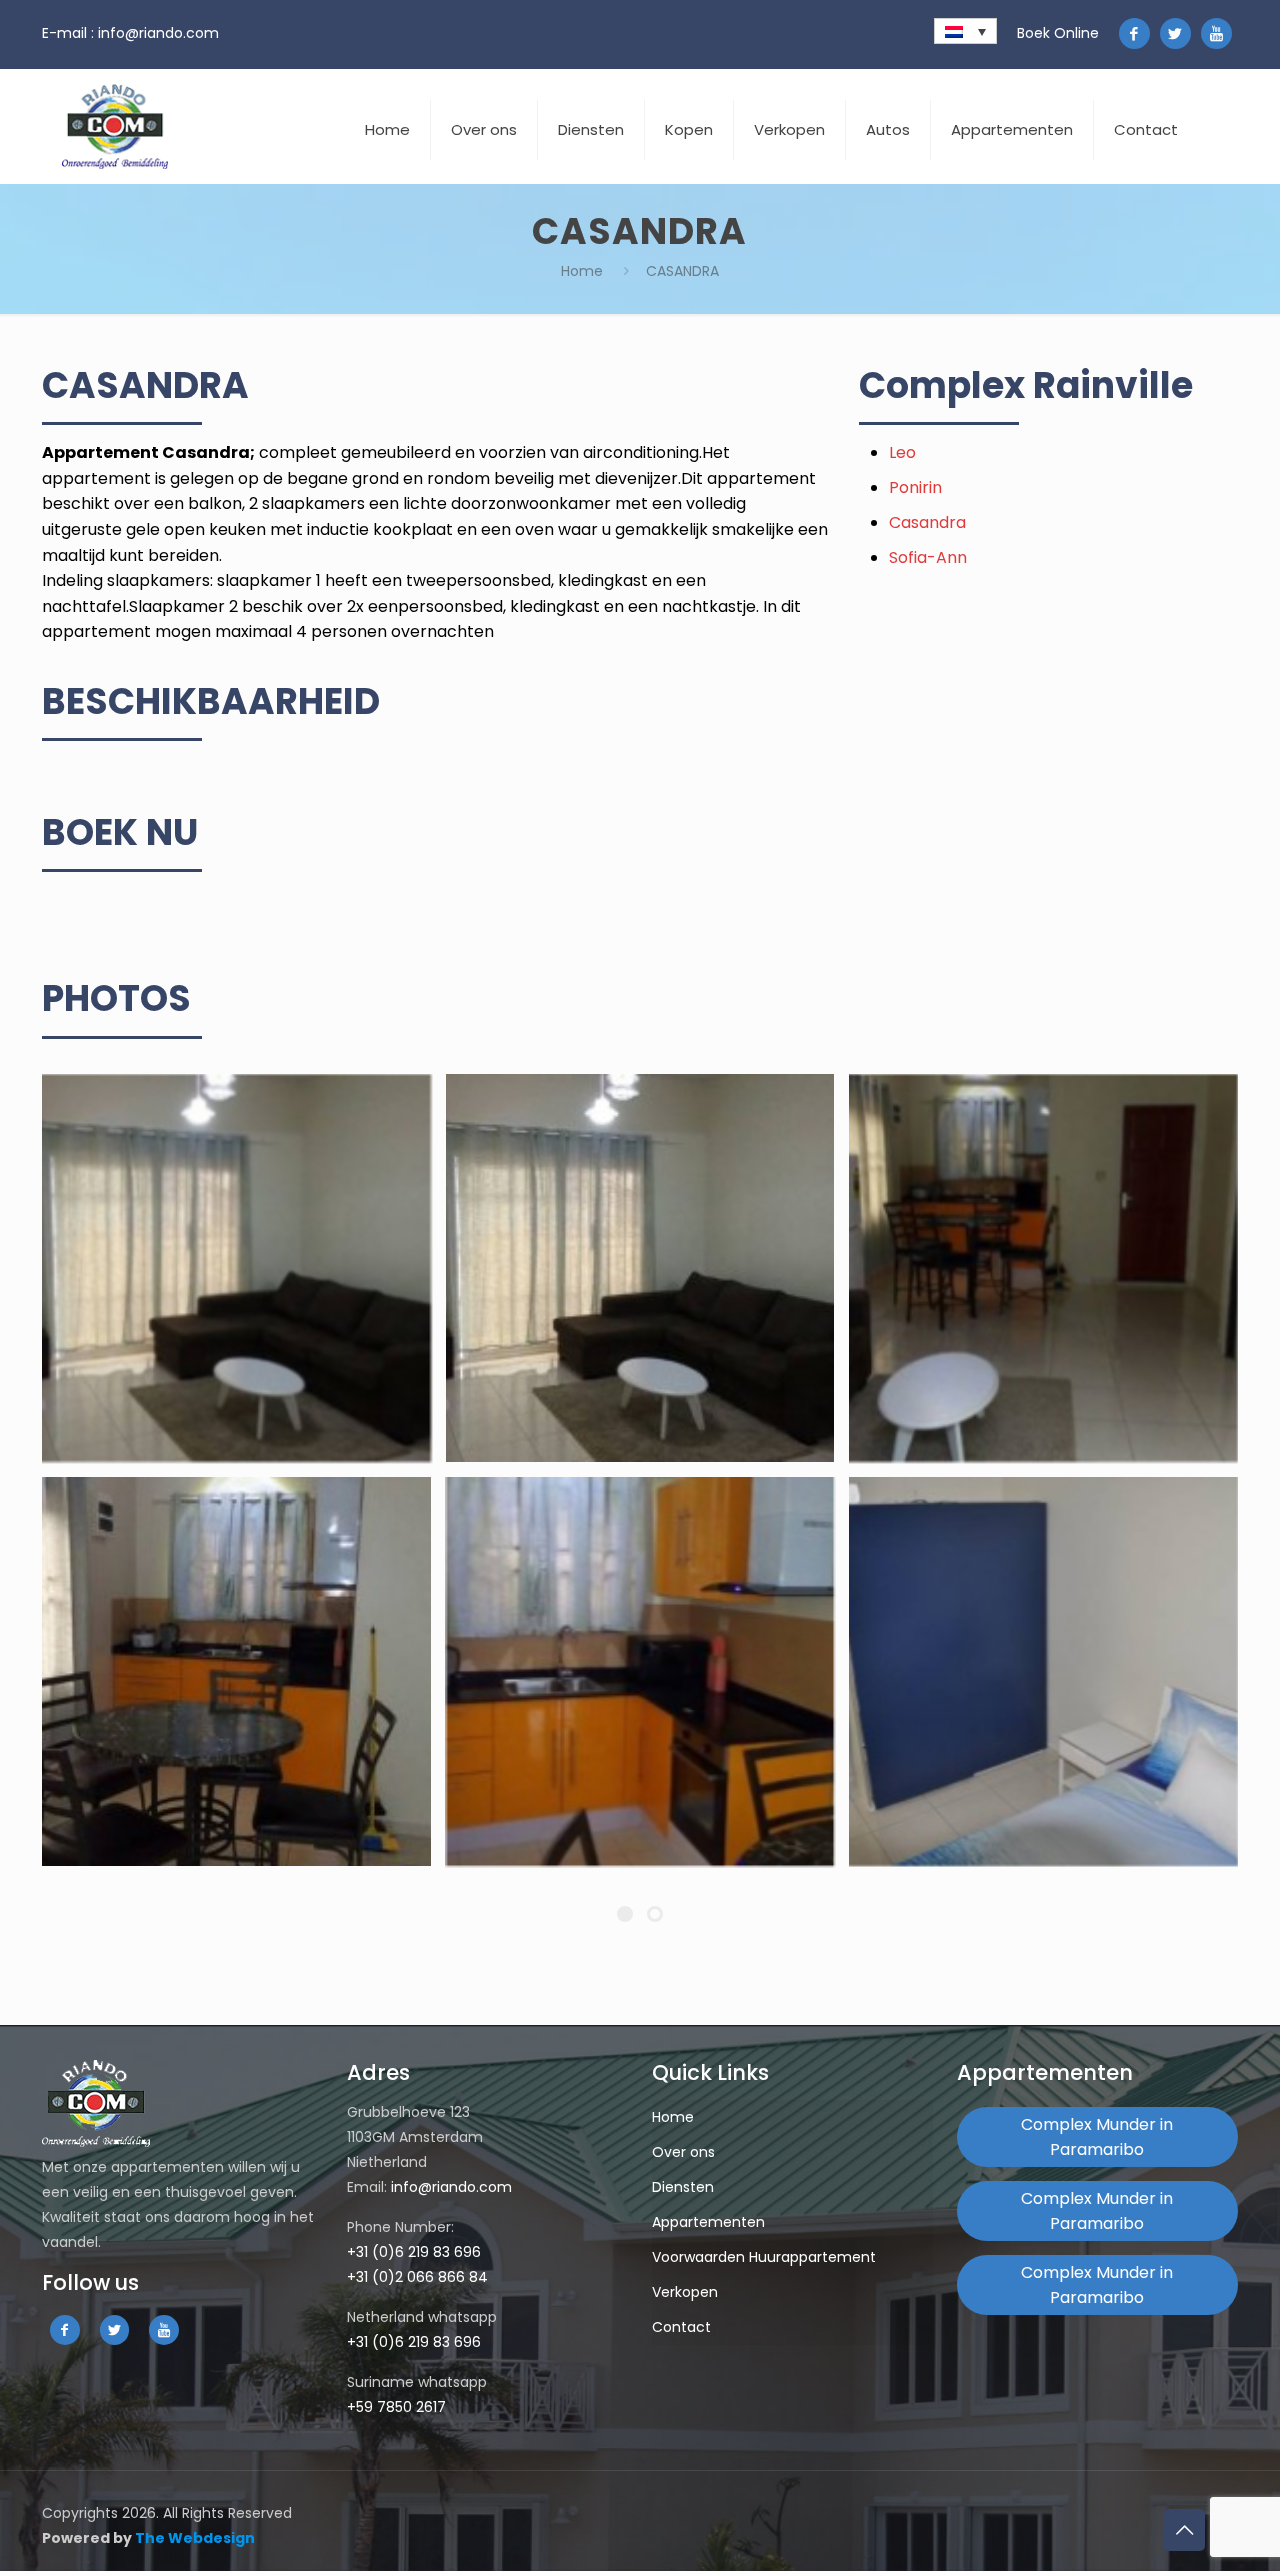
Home (582, 271)
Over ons (683, 2152)
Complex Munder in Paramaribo (1097, 2137)
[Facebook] (1134, 33)
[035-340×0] (640, 1671)
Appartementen (708, 2222)
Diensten (683, 2187)
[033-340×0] (1043, 1268)
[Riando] (115, 126)
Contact (681, 2327)
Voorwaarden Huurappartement (764, 2257)
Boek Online (1058, 33)
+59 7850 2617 (396, 2407)
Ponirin (915, 487)
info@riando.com (158, 33)
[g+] (1216, 33)
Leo (902, 452)
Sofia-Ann (928, 557)
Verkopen (685, 2292)
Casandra (927, 522)
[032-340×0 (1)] (236, 1268)
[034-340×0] (236, 1671)
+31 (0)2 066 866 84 (417, 2277)
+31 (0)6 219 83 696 (414, 2252)
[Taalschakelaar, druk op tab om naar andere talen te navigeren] (965, 31)
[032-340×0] (640, 1268)
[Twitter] (1175, 33)
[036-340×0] (1043, 1671)
